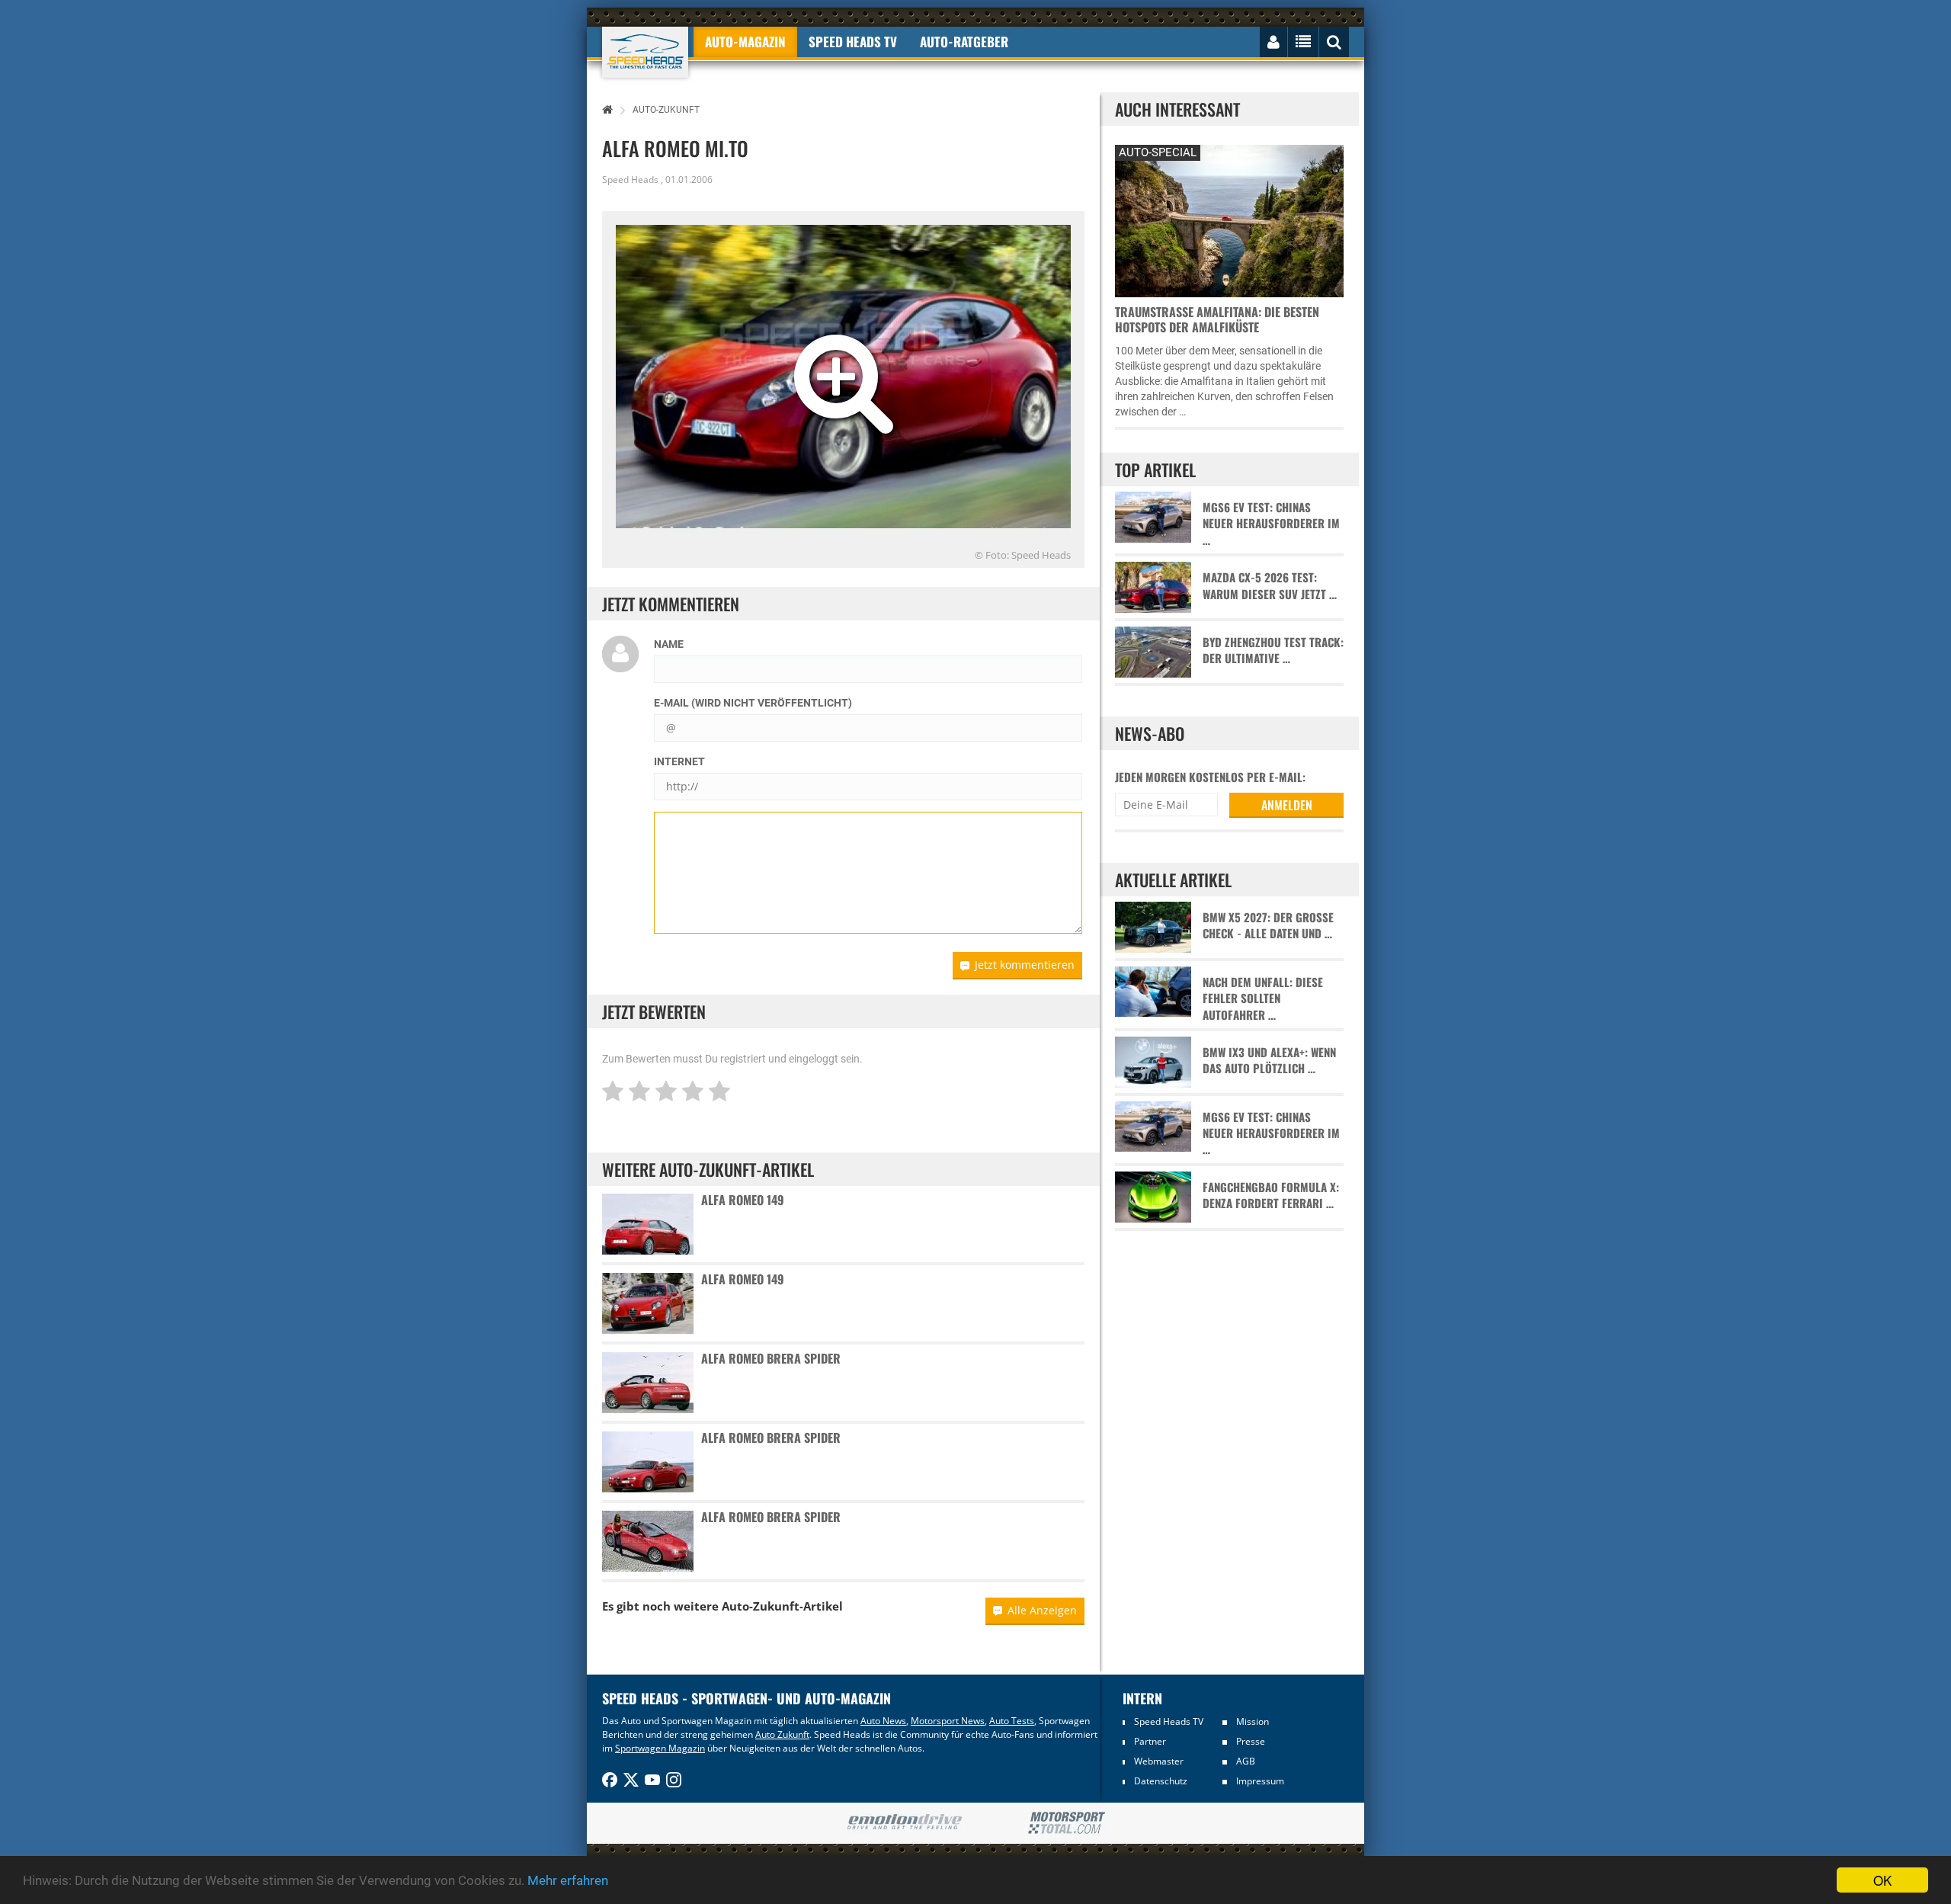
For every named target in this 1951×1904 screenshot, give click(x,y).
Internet (679, 761)
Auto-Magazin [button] (745, 42)
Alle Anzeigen (1042, 1610)
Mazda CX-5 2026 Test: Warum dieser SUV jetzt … (1270, 585)
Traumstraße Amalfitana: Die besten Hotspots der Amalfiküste (1217, 319)
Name (669, 644)
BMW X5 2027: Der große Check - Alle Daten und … (1268, 925)
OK (1882, 1880)
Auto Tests (1012, 1721)
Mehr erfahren (568, 1880)
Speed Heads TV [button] (853, 42)
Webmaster (1159, 1761)
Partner (1150, 1741)
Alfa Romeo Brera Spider (771, 1358)
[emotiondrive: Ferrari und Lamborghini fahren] (904, 1823)
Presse (1251, 1741)
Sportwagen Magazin (660, 1748)
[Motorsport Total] (1067, 1823)
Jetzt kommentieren (1025, 965)
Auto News (883, 1721)
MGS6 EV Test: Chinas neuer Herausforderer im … (1271, 524)
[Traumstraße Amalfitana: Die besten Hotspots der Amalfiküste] (1229, 219)
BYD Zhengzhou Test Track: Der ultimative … (1273, 650)
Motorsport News (948, 1721)
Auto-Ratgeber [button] (964, 42)
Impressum (1260, 1781)
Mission (1253, 1721)
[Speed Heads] (645, 52)
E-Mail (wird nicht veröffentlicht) (753, 703)
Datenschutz (1161, 1781)
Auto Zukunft (782, 1734)
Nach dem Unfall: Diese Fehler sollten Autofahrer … (1263, 998)
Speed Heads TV (1169, 1721)
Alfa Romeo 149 (743, 1200)
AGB (1246, 1761)
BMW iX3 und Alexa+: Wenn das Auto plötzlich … (1269, 1060)
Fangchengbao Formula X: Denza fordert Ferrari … (1271, 1195)
